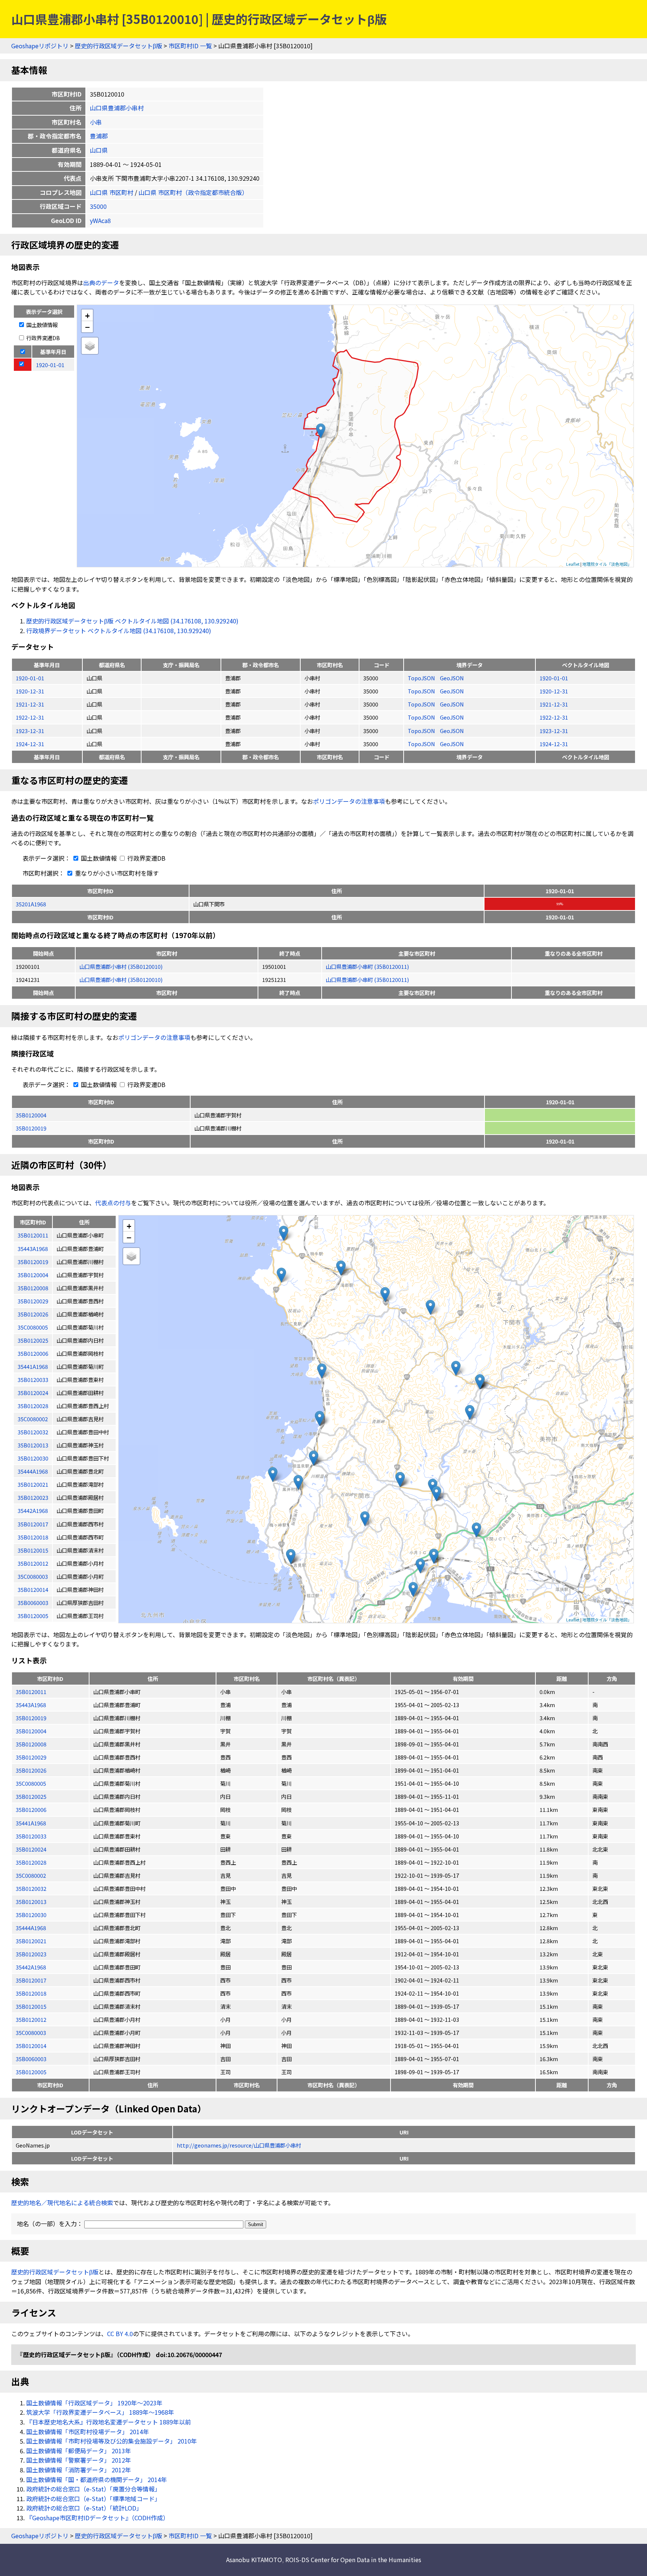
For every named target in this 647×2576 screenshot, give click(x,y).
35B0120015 (31, 2006)
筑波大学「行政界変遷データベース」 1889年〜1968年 (100, 2412)
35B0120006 (31, 1809)
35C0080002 (31, 1875)
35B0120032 (31, 1888)
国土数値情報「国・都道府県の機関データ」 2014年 (97, 2479)
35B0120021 (31, 1941)
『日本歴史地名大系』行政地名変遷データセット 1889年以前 (109, 2422)
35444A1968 (31, 1928)
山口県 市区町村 (112, 192)
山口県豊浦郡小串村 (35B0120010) (121, 966)
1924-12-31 (30, 744)
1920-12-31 (30, 691)
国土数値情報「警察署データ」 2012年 (79, 2460)
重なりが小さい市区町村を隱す (116, 873)
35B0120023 (31, 1954)
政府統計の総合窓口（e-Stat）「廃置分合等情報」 (93, 2489)
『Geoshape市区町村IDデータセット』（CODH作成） (98, 2518)
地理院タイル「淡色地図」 (607, 564)
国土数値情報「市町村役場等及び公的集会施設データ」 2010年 (112, 2441)
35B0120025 (31, 1796)
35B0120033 (31, 1836)
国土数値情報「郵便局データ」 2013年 (79, 2451)
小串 (96, 122)
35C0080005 (31, 1783)
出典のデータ (101, 283)
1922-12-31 (30, 717)
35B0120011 (31, 1692)
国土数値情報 (41, 325)
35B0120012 (31, 2019)
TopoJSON (422, 678)
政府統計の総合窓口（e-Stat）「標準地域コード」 (93, 2499)
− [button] (87, 327)
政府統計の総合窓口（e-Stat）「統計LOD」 (84, 2508)
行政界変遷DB (42, 338)
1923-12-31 (30, 731)
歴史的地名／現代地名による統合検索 (62, 2203)
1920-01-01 (30, 678)
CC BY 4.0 (120, 2334)
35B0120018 (31, 1993)
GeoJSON (452, 678)
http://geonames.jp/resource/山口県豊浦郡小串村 (239, 2145)
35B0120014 (31, 2046)
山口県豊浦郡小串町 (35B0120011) (367, 966)
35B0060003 (31, 2059)
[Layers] (90, 346)
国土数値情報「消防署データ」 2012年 (79, 2470)
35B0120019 (31, 1128)
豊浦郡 (99, 136)
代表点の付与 (113, 1203)
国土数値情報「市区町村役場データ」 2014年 (88, 2432)
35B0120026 (31, 1770)
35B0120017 (31, 1980)
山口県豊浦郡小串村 (117, 108)
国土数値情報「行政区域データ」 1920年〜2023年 (94, 2403)
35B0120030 (31, 1915)
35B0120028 (31, 1862)
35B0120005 (31, 2072)
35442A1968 (31, 1967)
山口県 (99, 150)
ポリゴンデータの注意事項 (349, 801)
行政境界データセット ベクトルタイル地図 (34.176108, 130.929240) (119, 631)
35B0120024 (31, 1849)
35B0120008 (31, 1744)
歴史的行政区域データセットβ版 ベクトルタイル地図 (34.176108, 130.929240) (132, 621)
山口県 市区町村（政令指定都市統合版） (193, 192)
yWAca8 (100, 220)
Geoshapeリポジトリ (40, 46)
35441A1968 (31, 1823)
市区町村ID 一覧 (190, 46)
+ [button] (87, 315)
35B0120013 (31, 1902)
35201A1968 (31, 904)
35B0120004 (31, 1115)
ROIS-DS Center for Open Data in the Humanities (353, 2560)
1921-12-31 (30, 704)
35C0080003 (31, 2032)
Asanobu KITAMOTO (254, 2560)
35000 (98, 206)
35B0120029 (31, 1757)
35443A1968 (31, 1705)
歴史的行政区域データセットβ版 (119, 46)
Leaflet (573, 564)
